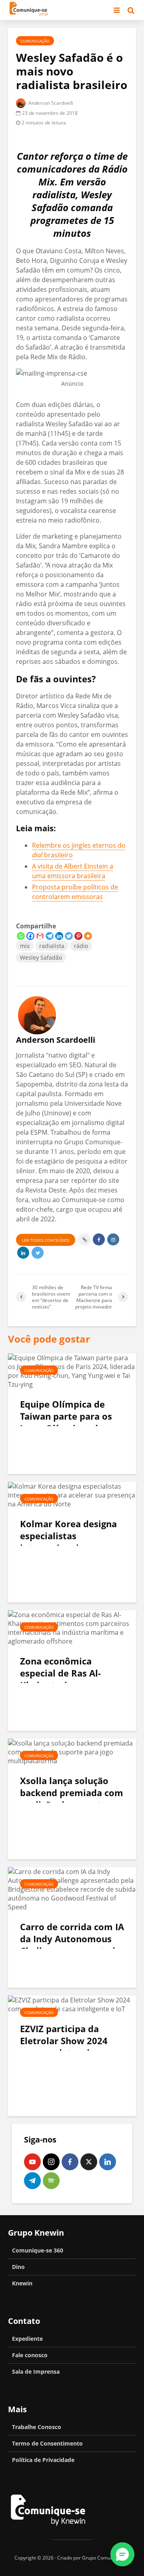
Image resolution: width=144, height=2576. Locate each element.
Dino (18, 2267)
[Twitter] (69, 936)
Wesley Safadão (41, 957)
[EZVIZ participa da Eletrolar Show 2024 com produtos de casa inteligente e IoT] (72, 2004)
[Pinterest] (78, 936)
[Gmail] (40, 936)
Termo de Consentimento (47, 2443)
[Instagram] (51, 2162)
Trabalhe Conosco (37, 2427)
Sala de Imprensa (36, 2372)
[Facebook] (30, 936)
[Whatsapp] (21, 936)
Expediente (27, 2339)
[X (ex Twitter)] (89, 2162)
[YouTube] (32, 2162)
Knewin (22, 2283)
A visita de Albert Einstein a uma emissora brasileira (73, 871)
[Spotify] (51, 2181)
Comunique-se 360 (38, 2250)
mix (25, 946)
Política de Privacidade (43, 2460)
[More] (88, 936)
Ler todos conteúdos (46, 1240)
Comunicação (35, 41)
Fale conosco (30, 2355)
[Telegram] (50, 936)
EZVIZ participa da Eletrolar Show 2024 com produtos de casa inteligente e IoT (68, 2047)
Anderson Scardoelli (50, 103)
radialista (52, 946)
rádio (81, 946)
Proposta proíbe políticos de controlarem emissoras (75, 892)
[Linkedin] (59, 936)
